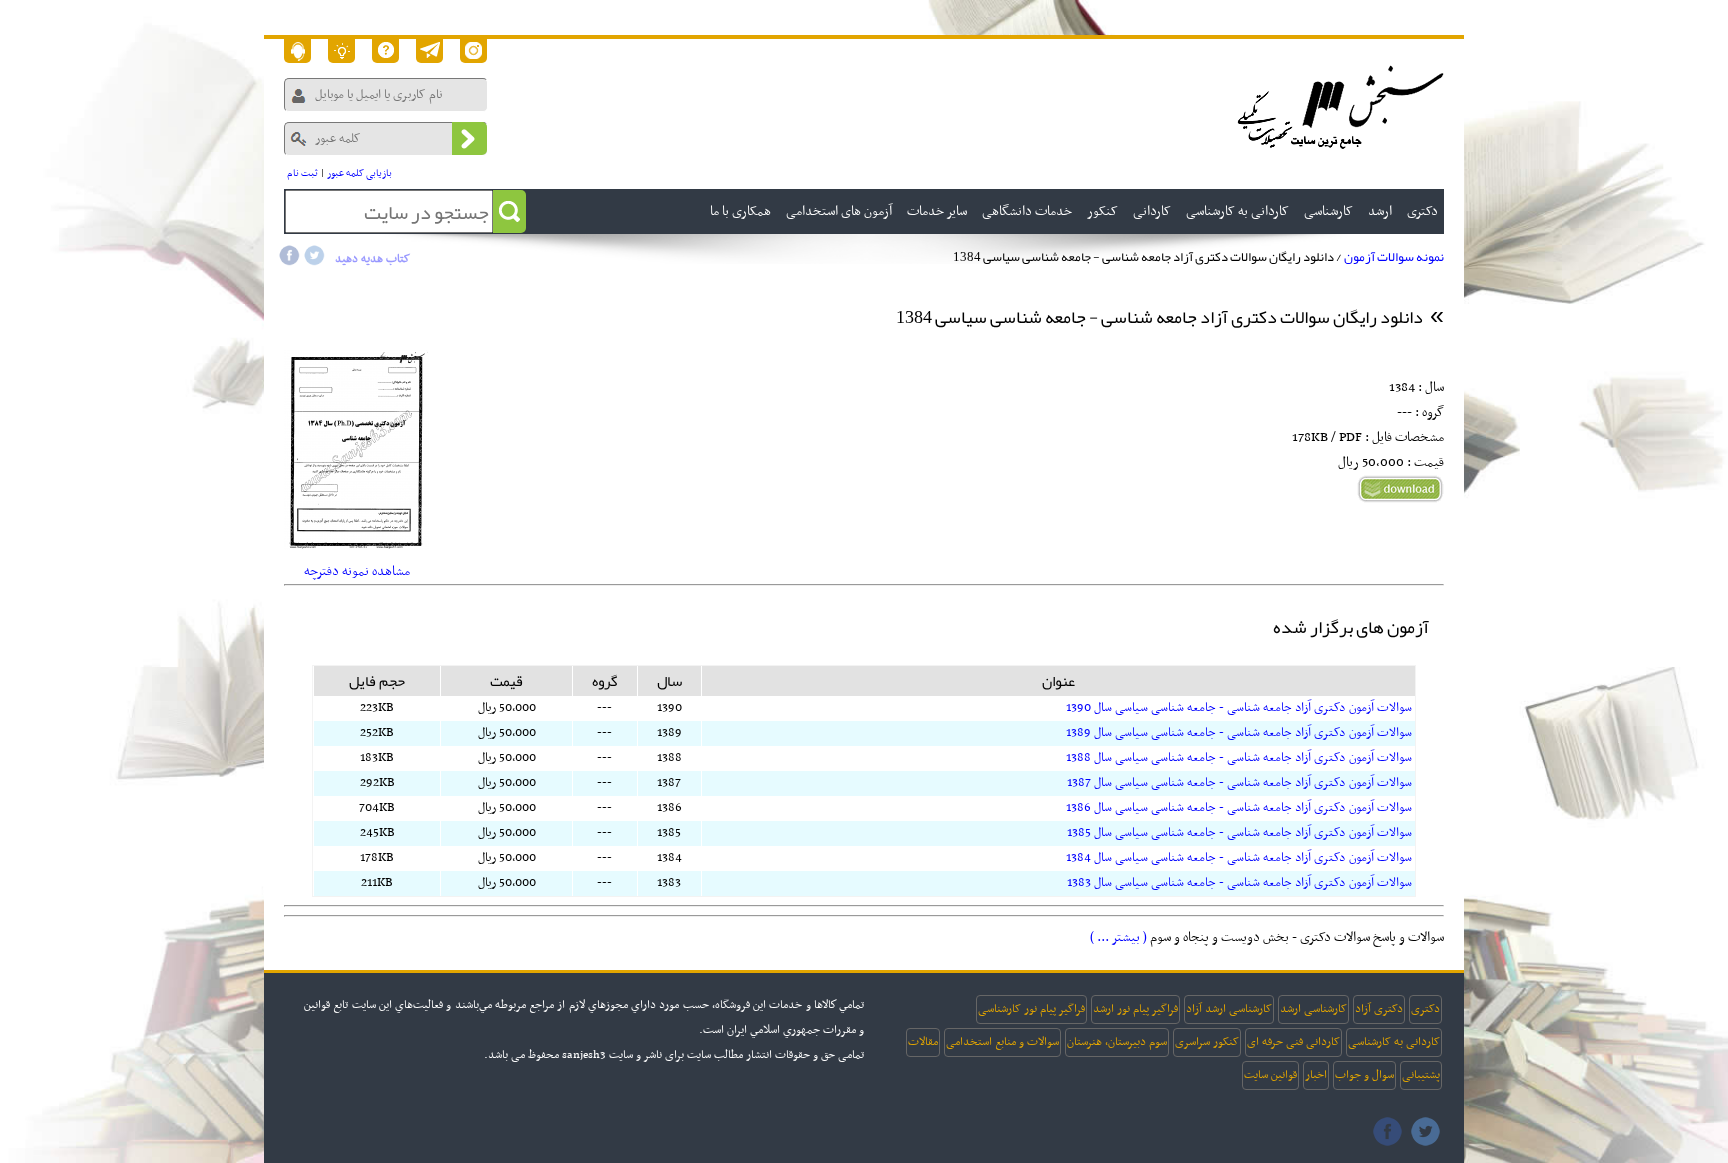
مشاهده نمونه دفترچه (357, 571)
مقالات (923, 1042)
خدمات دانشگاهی (1027, 211)
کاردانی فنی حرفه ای (1293, 1042)
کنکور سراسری (1207, 1042)
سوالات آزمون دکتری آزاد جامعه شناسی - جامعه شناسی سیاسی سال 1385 (1239, 833)
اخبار (1316, 1075)
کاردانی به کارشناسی (1394, 1042)
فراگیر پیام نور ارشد (1135, 1009)
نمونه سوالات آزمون (1394, 257)
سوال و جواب (1364, 1075)
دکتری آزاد (1379, 1009)
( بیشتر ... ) (1118, 937)
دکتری (1425, 1009)
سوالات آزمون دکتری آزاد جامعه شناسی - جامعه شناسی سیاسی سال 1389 (1239, 733)
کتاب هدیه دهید (372, 259)
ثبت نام (302, 173)
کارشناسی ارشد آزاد (1229, 1009)
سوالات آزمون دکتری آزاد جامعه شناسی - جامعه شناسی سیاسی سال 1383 (1239, 883)
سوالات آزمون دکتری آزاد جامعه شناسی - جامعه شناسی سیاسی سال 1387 (1239, 783)
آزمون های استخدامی (839, 211)
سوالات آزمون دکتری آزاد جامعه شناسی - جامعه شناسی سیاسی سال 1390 (1239, 708)
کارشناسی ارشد (1313, 1009)
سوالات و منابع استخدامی (1002, 1042)
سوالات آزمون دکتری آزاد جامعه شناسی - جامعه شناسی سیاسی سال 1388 (1239, 758)
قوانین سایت (1270, 1075)
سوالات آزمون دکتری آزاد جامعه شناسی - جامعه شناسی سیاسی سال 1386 (1239, 808)
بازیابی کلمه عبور (359, 173)
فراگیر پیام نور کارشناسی (1031, 1009)
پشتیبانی (1421, 1075)
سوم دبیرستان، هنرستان (1117, 1042)
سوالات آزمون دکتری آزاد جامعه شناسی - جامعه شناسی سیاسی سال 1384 (1239, 858)
